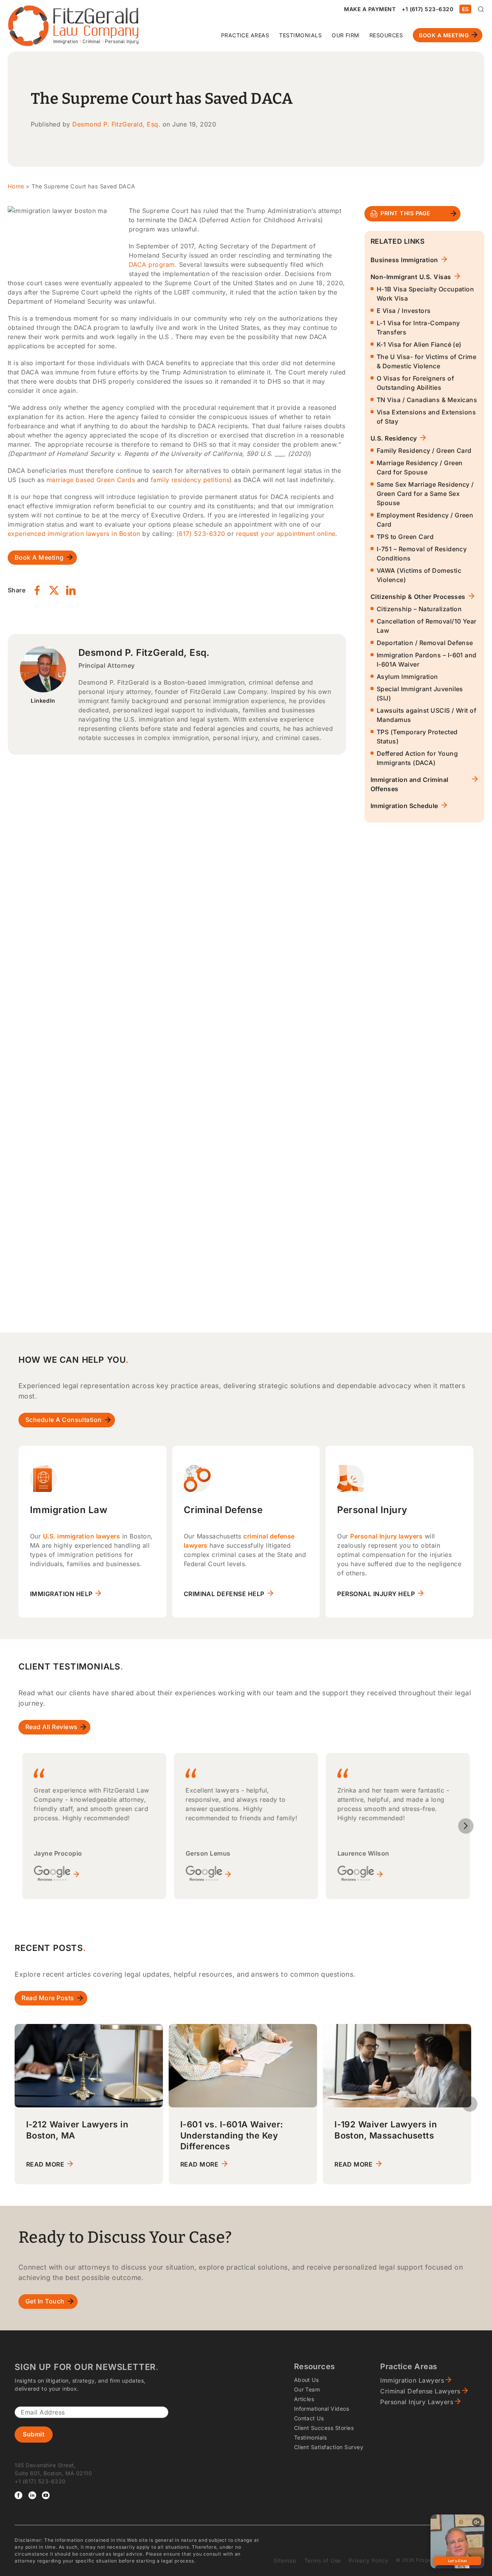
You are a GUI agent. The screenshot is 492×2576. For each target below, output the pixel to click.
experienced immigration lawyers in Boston (74, 534)
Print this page (405, 213)
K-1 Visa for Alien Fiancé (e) (419, 344)
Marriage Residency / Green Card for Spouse (420, 467)
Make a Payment (370, 9)
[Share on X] (54, 590)
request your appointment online (286, 534)
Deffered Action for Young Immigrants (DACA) (417, 758)
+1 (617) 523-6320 (427, 9)
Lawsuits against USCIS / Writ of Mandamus (426, 715)
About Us (307, 2380)
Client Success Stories (324, 2428)
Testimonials (300, 35)
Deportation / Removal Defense (425, 643)
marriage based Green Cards (91, 480)
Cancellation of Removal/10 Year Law (427, 626)
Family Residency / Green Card (424, 451)
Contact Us (309, 2418)
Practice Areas (245, 35)
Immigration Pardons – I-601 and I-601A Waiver (427, 660)
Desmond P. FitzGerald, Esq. (116, 124)
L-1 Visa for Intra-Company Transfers (418, 328)
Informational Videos (322, 2409)
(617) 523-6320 (201, 534)
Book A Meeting (444, 35)
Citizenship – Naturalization (419, 609)
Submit (34, 2434)
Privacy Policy (368, 2560)
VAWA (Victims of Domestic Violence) (419, 575)
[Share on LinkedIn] (71, 590)
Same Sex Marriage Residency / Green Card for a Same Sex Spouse (425, 494)
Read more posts (48, 1998)
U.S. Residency (394, 438)
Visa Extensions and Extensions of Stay (426, 417)
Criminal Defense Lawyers (420, 2391)
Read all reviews (52, 1727)
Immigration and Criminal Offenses (410, 784)
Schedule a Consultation (64, 1420)
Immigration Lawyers (412, 2380)
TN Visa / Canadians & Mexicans (427, 400)
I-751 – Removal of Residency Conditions (422, 554)
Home (16, 186)
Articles (304, 2399)
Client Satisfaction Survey (329, 2447)
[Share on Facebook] (37, 590)
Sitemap (285, 2560)
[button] (466, 1826)
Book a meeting (39, 557)
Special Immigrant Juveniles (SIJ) (420, 693)
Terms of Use (323, 2560)
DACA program (152, 264)
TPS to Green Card (405, 537)
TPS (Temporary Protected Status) (417, 737)
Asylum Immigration (407, 677)
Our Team (307, 2389)
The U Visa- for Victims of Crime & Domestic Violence (426, 361)
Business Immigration (404, 260)
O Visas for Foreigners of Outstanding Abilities (415, 383)
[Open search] (481, 9)
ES (465, 9)
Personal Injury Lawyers (417, 2402)
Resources (386, 35)
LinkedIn (43, 701)
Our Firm (346, 35)
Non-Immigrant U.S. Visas (411, 277)
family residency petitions (190, 480)
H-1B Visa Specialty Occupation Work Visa (425, 294)
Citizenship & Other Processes (418, 597)
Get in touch (45, 2301)
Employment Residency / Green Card (425, 520)
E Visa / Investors (404, 311)
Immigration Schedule (404, 806)
